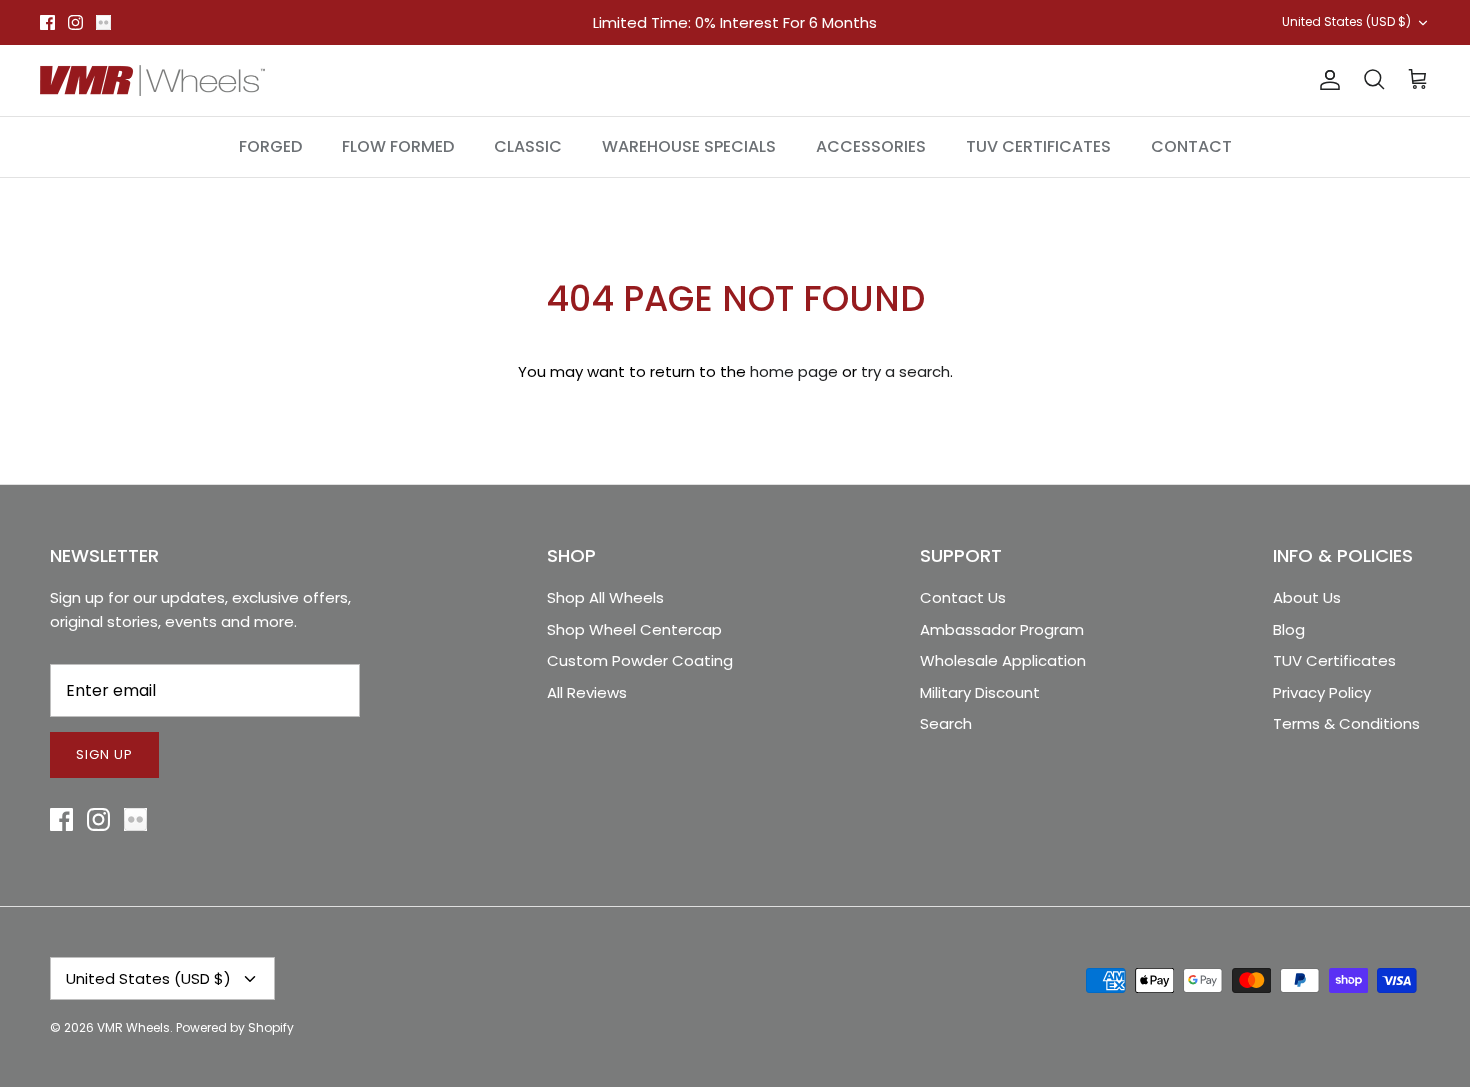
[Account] (1326, 80)
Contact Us (963, 597)
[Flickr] (103, 22)
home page (794, 371)
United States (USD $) (1346, 21)
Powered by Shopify (235, 1027)
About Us (1307, 597)
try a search (905, 371)
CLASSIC (528, 146)
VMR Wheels (133, 1027)
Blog (1289, 629)
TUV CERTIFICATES (1038, 146)
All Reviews (587, 692)
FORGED (270, 146)
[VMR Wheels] (152, 80)
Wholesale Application (1003, 660)
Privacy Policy (1322, 692)
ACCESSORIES (871, 146)
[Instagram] (75, 22)
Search (946, 723)
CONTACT (1191, 146)
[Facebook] (47, 22)
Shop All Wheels (605, 597)
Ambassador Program (1002, 629)
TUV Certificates (1334, 660)
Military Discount (980, 692)
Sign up (104, 754)
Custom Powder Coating (640, 660)
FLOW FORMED (398, 146)
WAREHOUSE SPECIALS (689, 146)
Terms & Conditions (1346, 723)
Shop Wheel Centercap (634, 629)
